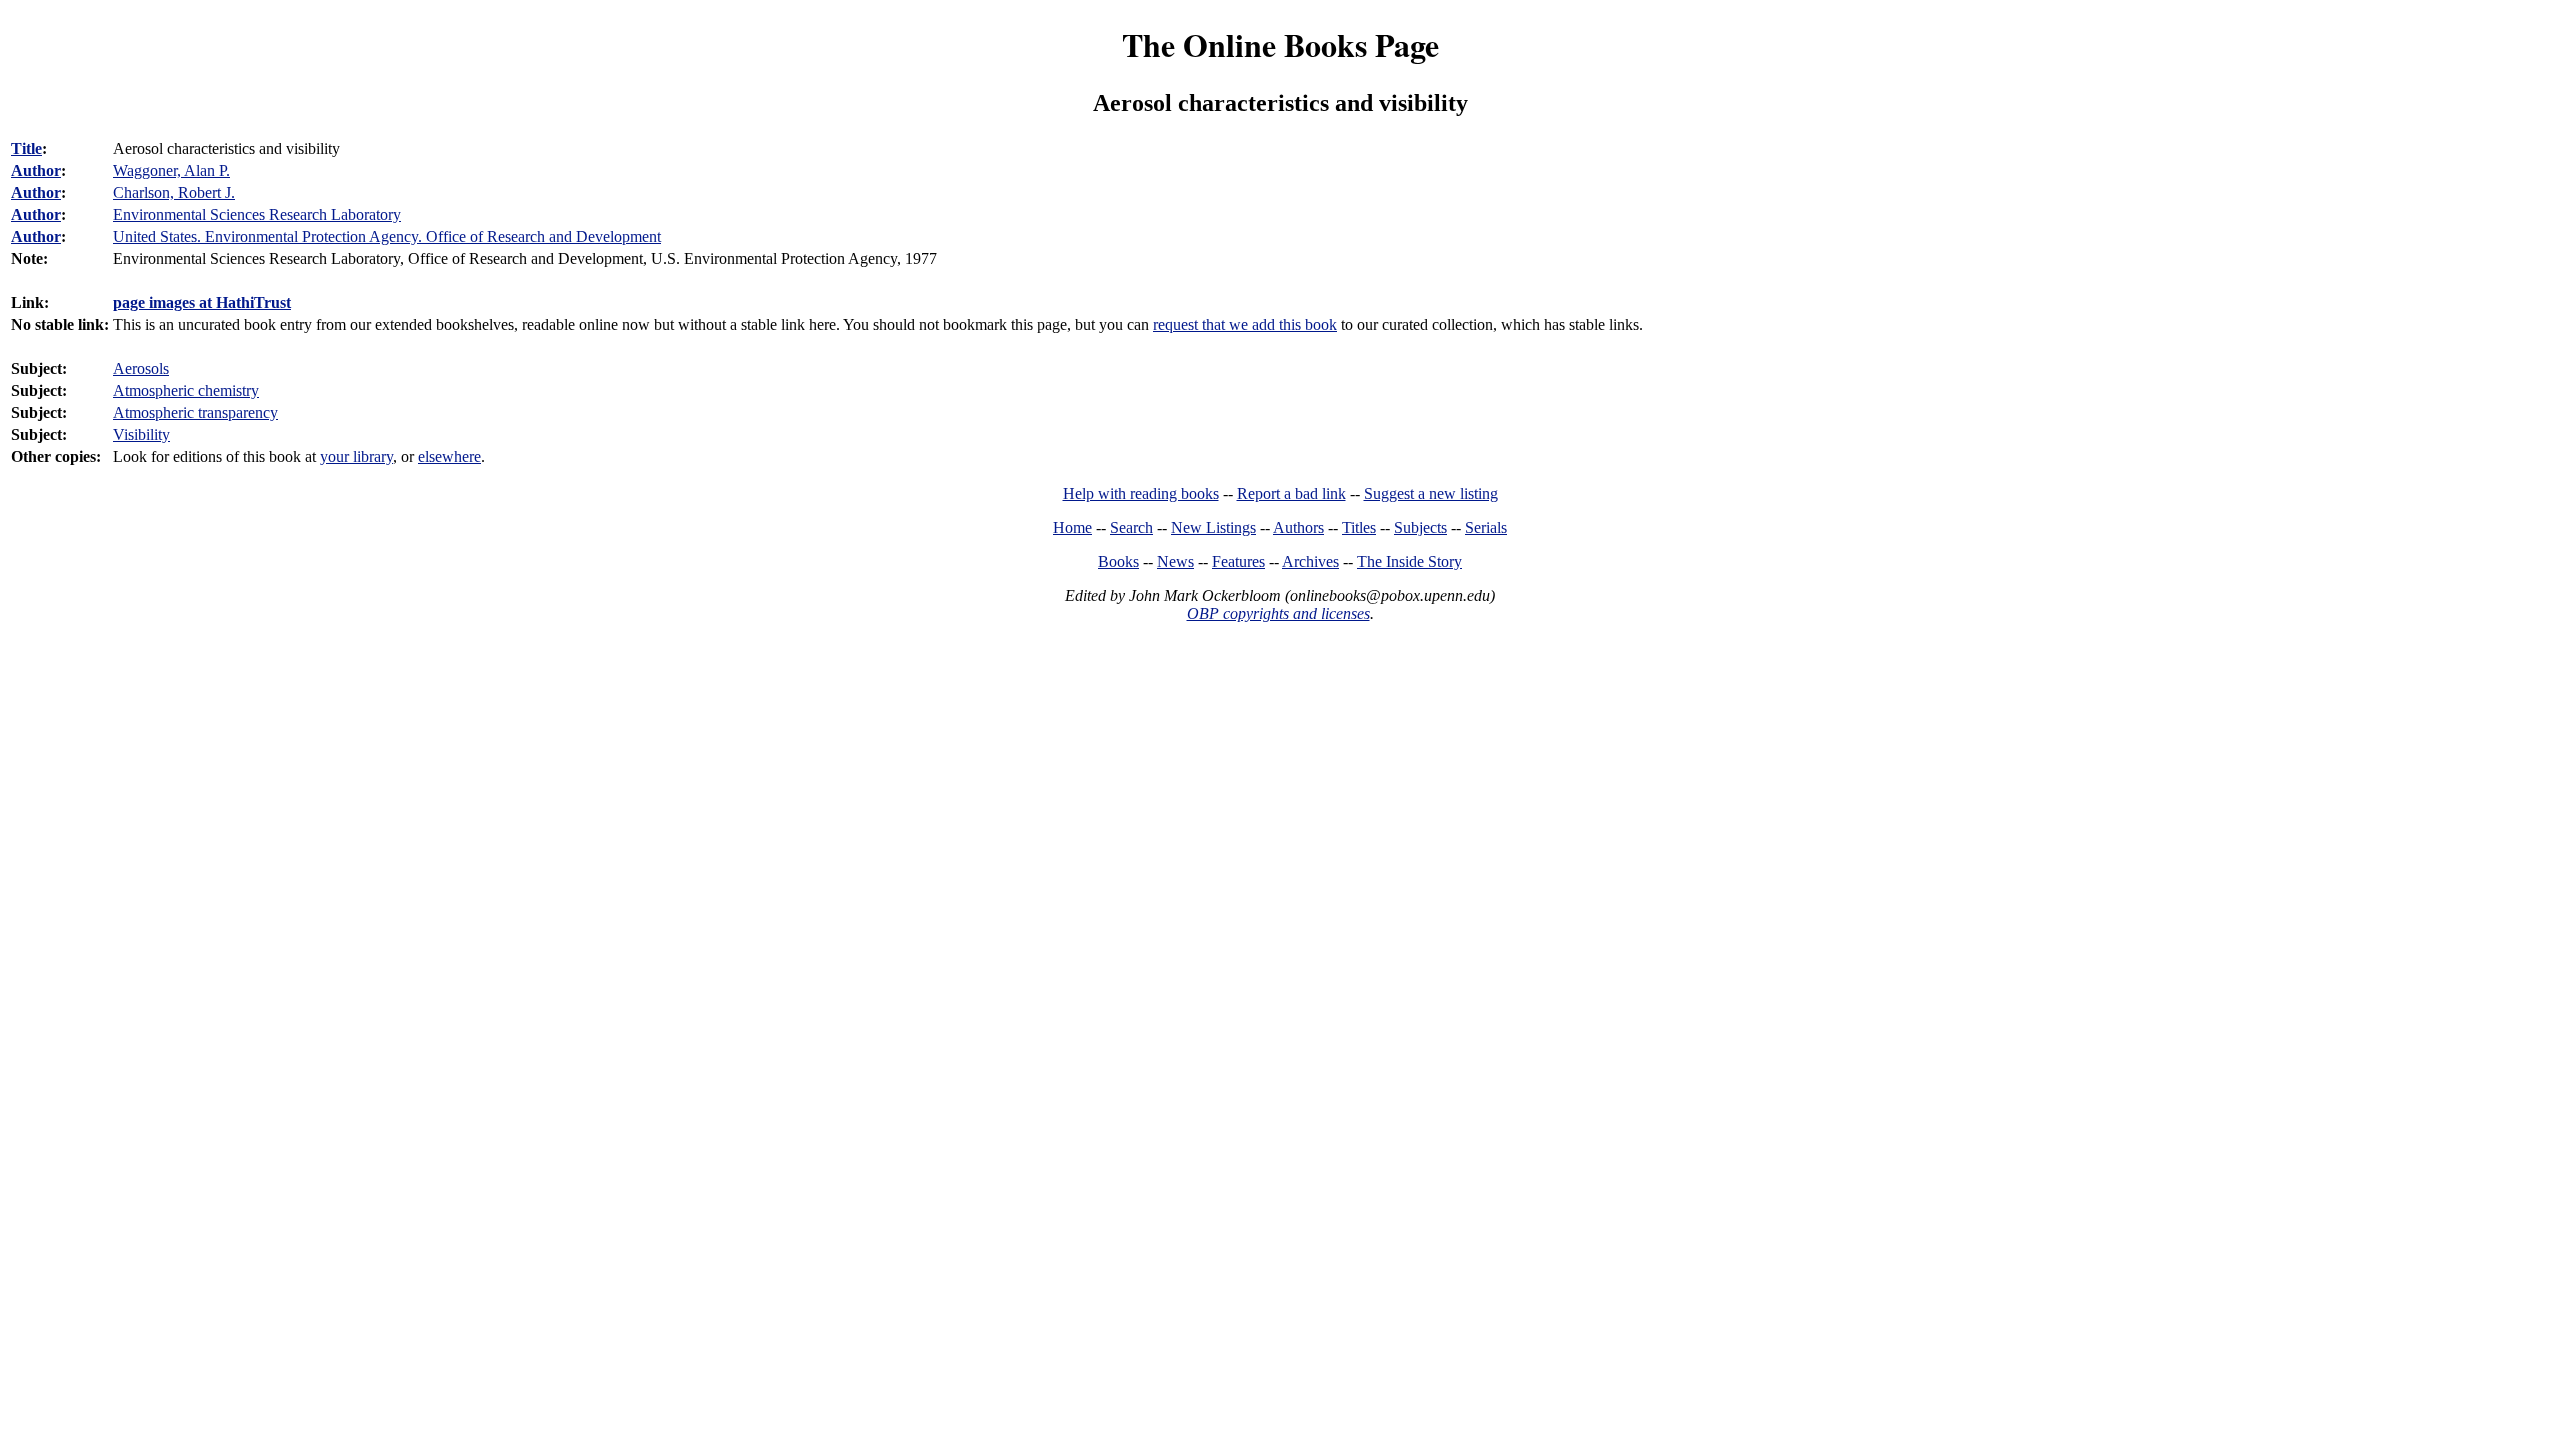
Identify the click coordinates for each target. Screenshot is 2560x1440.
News (1175, 561)
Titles (1359, 527)
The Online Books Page (1280, 44)
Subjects (1420, 527)
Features (1238, 561)
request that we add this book (1245, 324)
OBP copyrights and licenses (1278, 613)
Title (26, 148)
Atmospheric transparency (195, 412)
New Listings (1213, 527)
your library (356, 456)
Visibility (141, 434)
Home (1072, 527)
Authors (1298, 527)
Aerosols (141, 368)
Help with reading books (1141, 493)
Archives (1310, 561)
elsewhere (449, 456)
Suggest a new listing (1431, 493)
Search (1131, 527)
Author (36, 170)
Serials (1486, 527)
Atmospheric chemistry (186, 390)
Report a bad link (1291, 493)
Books (1118, 561)
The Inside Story (1409, 561)
